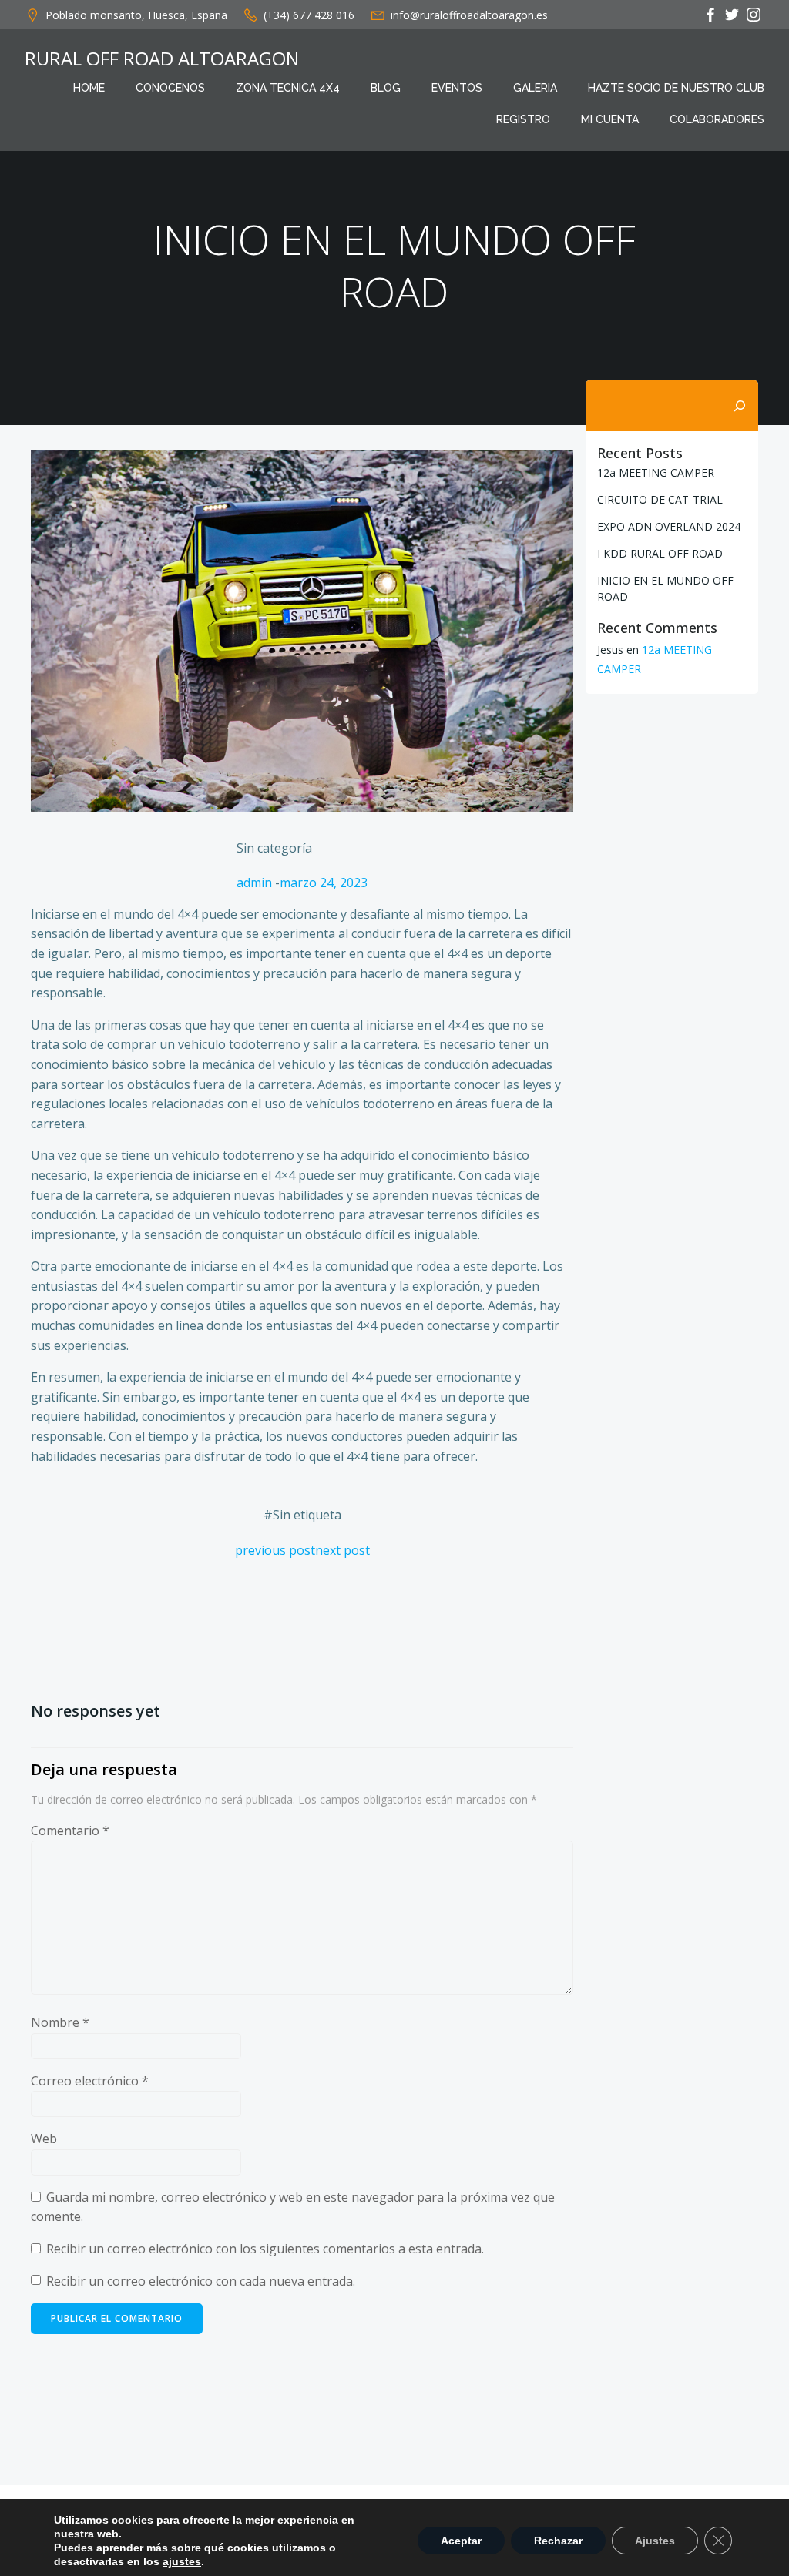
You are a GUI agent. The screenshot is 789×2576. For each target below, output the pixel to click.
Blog (386, 88)
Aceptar (461, 2541)
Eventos (457, 88)
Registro (523, 119)
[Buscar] (740, 406)
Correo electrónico (90, 2081)
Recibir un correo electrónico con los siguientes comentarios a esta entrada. (265, 2249)
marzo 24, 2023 (324, 883)
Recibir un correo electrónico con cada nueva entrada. (201, 2281)
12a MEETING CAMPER (656, 472)
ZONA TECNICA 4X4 (288, 88)
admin (254, 883)
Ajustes (655, 2541)
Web (44, 2139)
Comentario (70, 1831)
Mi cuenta (610, 119)
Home (89, 88)
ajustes (182, 2561)
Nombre (60, 2022)
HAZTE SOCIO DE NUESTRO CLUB (676, 88)
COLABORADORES (717, 119)
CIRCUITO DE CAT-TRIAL (660, 499)
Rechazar (558, 2541)
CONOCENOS (170, 88)
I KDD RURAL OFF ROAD (660, 553)
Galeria (535, 88)
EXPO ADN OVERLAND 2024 (669, 526)
